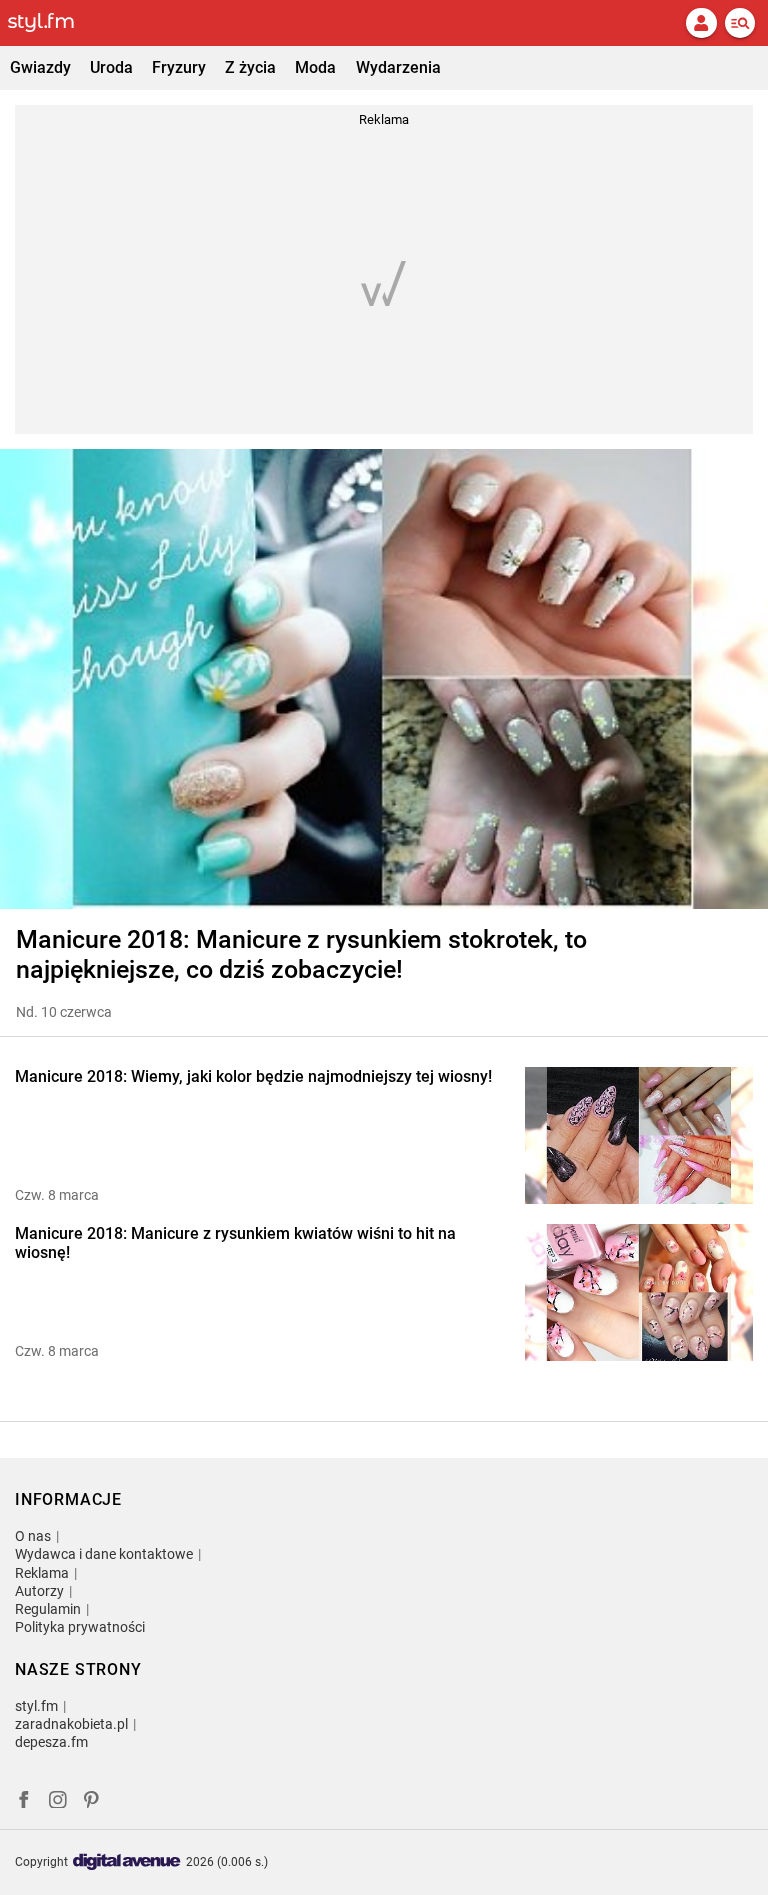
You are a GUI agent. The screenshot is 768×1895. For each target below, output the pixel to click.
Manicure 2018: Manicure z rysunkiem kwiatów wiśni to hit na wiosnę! (235, 1243)
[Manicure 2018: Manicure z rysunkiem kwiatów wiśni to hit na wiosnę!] (639, 1292)
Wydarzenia (398, 67)
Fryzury (179, 67)
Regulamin (48, 1609)
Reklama (42, 1573)
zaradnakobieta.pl (71, 1724)
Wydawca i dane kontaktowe (104, 1554)
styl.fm (36, 1706)
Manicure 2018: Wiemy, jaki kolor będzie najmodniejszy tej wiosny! (253, 1076)
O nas (33, 1536)
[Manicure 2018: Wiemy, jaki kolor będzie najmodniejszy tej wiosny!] (639, 1135)
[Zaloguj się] (701, 23)
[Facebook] (24, 1802)
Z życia (250, 67)
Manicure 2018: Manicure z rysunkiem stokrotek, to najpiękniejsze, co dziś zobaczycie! (301, 954)
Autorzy (39, 1591)
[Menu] (740, 23)
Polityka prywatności (80, 1627)
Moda (315, 67)
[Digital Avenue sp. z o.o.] (127, 1862)
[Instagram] (58, 1802)
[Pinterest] (93, 1802)
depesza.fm (51, 1742)
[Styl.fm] (53, 23)
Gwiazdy (40, 67)
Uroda (111, 67)
